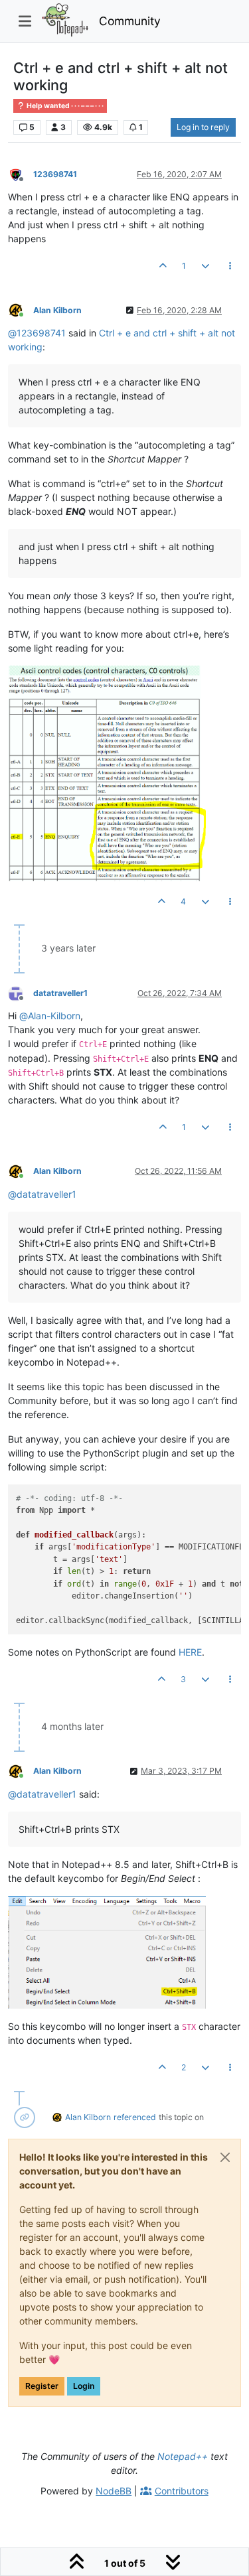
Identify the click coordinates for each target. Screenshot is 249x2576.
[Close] (225, 2157)
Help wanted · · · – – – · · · (64, 106)
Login (84, 2386)
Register (42, 2386)
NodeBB (114, 2491)
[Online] (21, 310)
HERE (190, 1652)
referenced (135, 2117)
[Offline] (21, 174)
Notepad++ (183, 2456)
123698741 (55, 174)
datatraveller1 (60, 993)
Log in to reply (203, 127)
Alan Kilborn (57, 310)
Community (130, 21)
